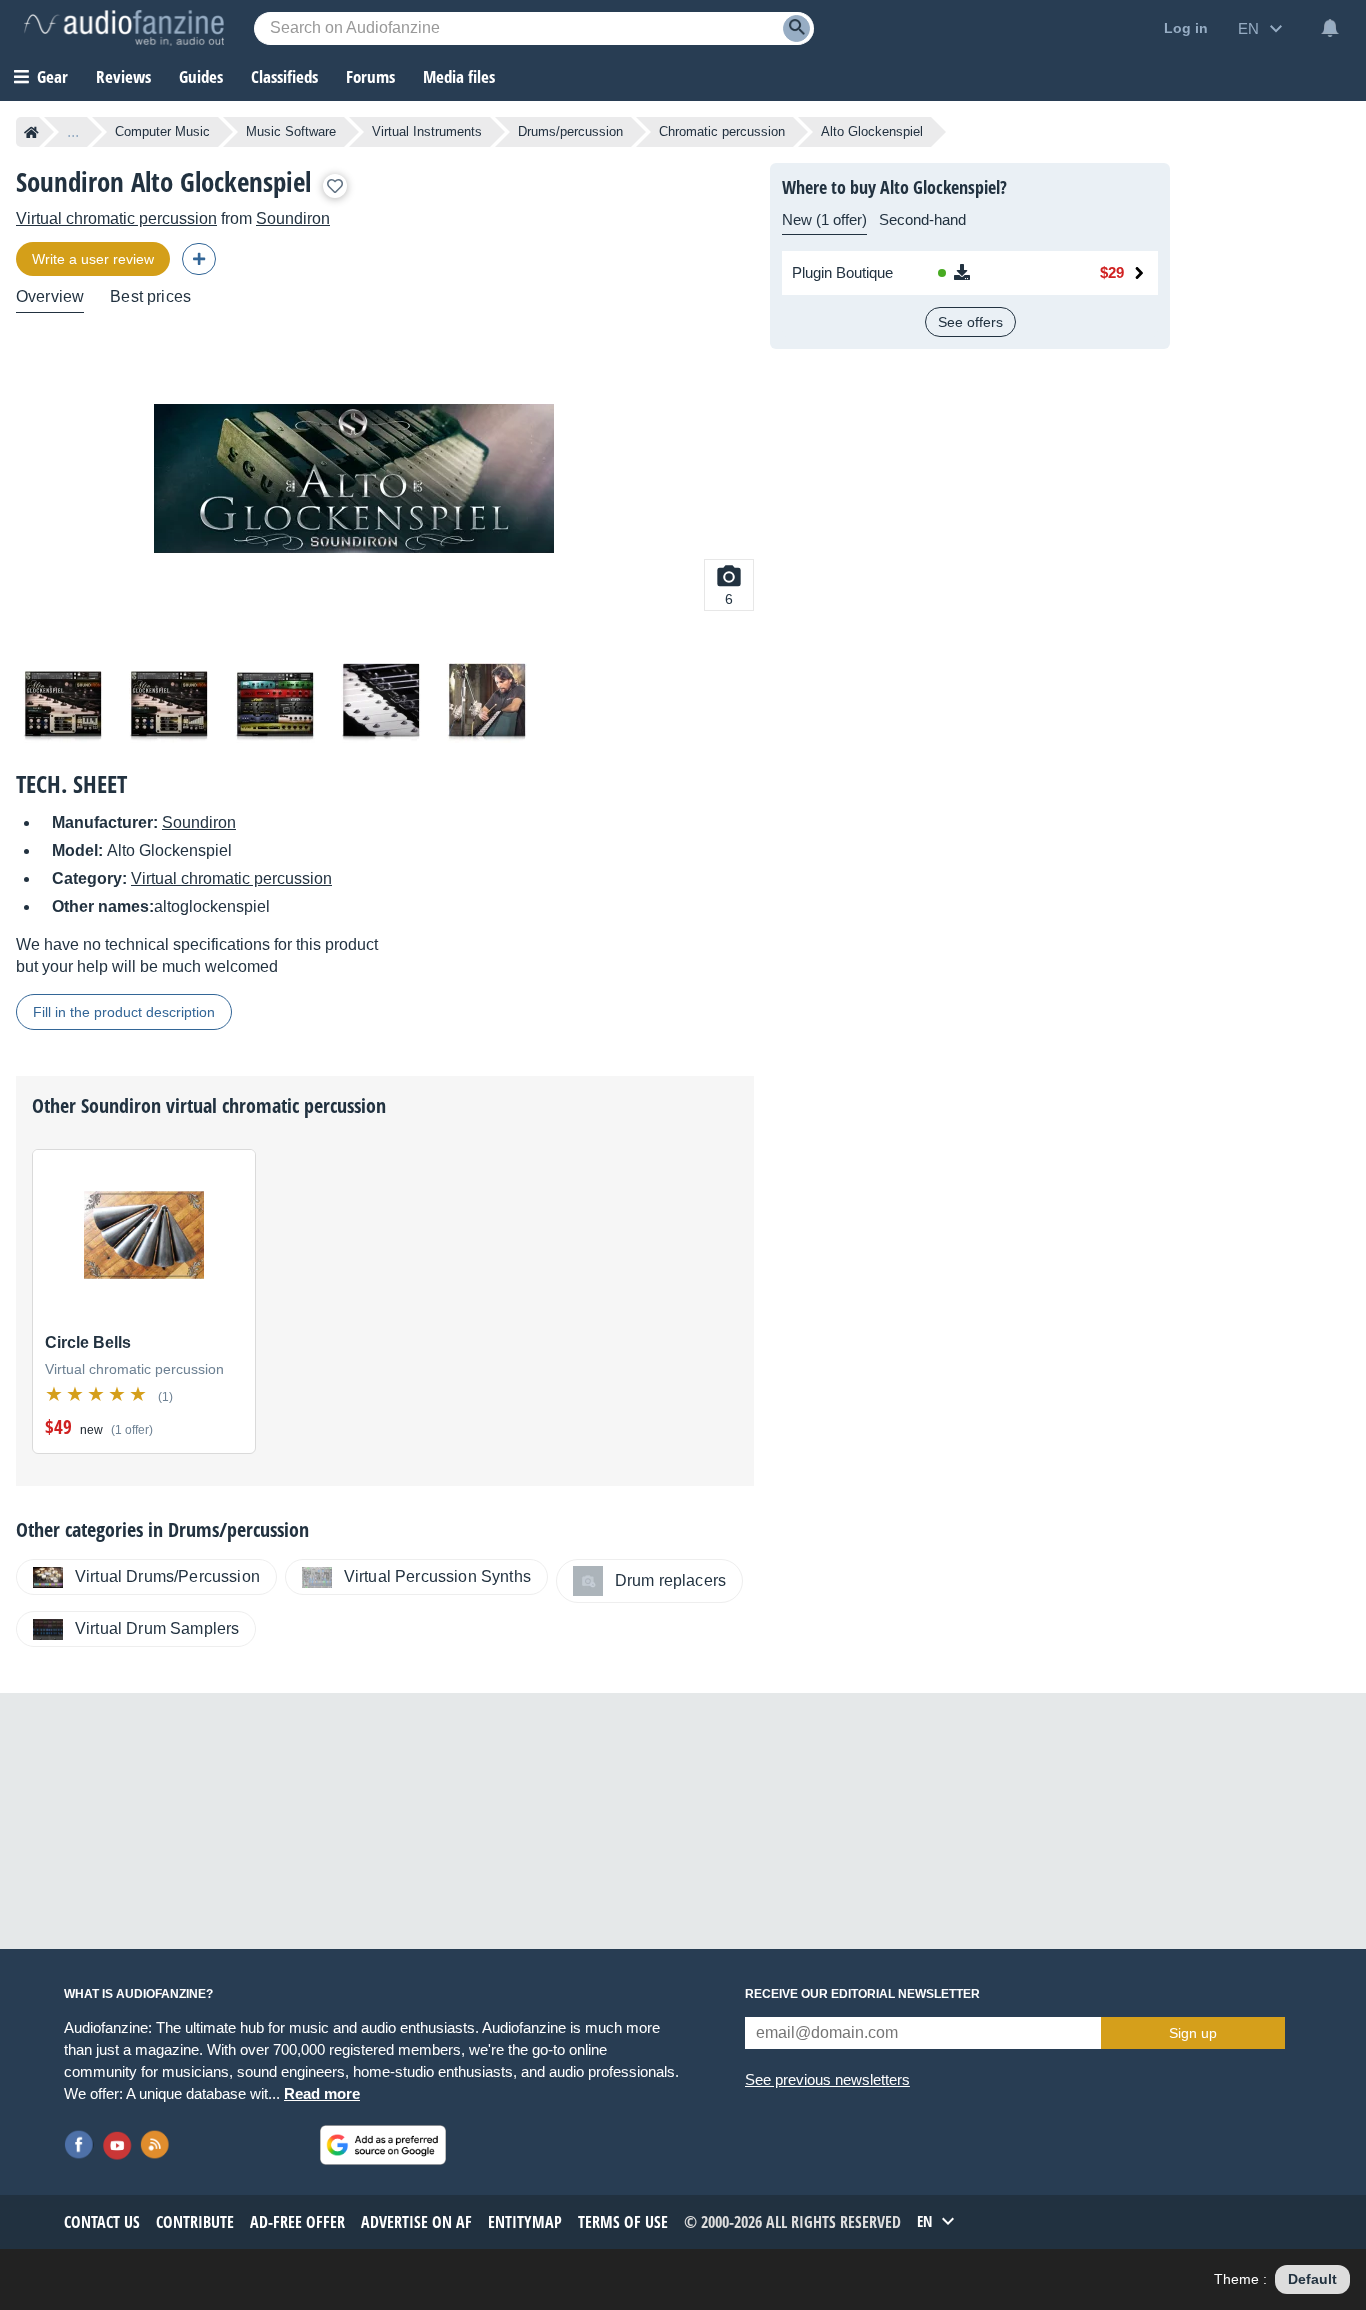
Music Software (291, 131)
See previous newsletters (827, 2079)
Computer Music (162, 131)
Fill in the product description (124, 1012)
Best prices (150, 296)
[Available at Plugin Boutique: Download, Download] (993, 273)
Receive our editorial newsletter (862, 1994)
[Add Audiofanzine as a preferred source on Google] (383, 2145)
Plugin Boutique (842, 272)
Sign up (1193, 2033)
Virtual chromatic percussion (116, 218)
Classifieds (284, 76)
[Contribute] (199, 259)
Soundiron (293, 218)
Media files (459, 76)
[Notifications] (1330, 28)
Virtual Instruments (427, 131)
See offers (970, 322)
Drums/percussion (570, 131)
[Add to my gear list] (335, 186)
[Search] (796, 28)
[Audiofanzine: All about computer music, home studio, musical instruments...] (124, 28)
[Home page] (31, 132)
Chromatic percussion (722, 131)
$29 (1112, 272)
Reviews (123, 76)
